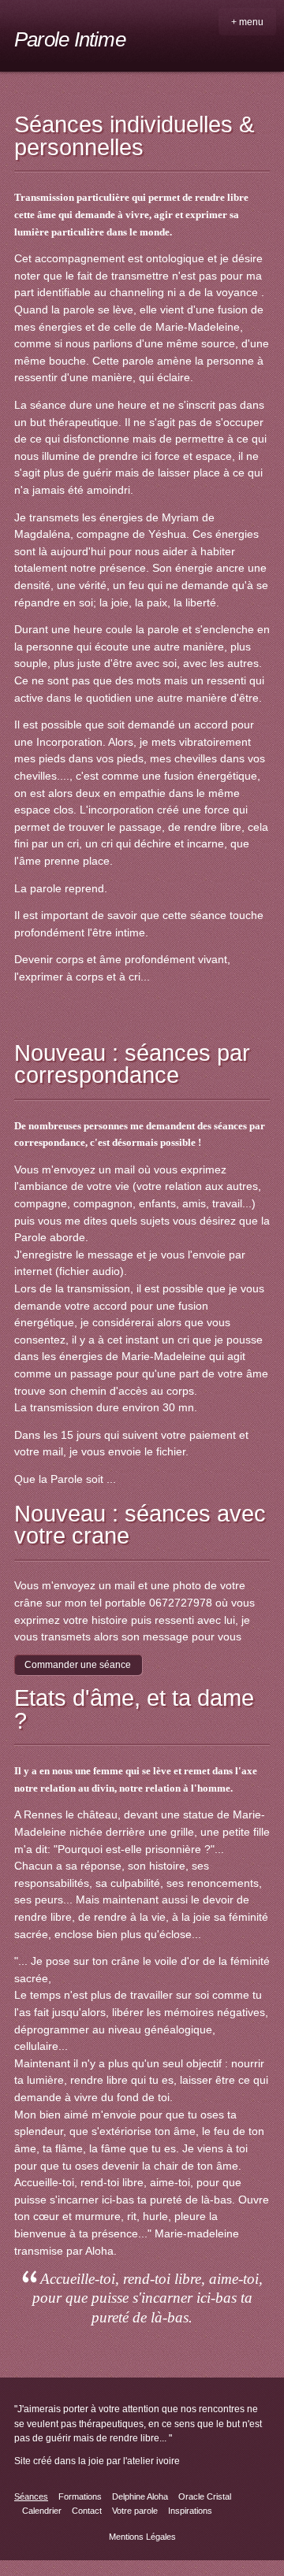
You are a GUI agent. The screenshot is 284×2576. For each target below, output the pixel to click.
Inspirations (190, 2511)
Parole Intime (70, 39)
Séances (31, 2496)
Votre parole (135, 2511)
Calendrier (42, 2511)
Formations (80, 2496)
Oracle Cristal (205, 2496)
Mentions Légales (142, 2537)
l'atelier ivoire (151, 2461)
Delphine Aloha (140, 2496)
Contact (87, 2511)
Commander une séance (78, 1665)
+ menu (247, 22)
